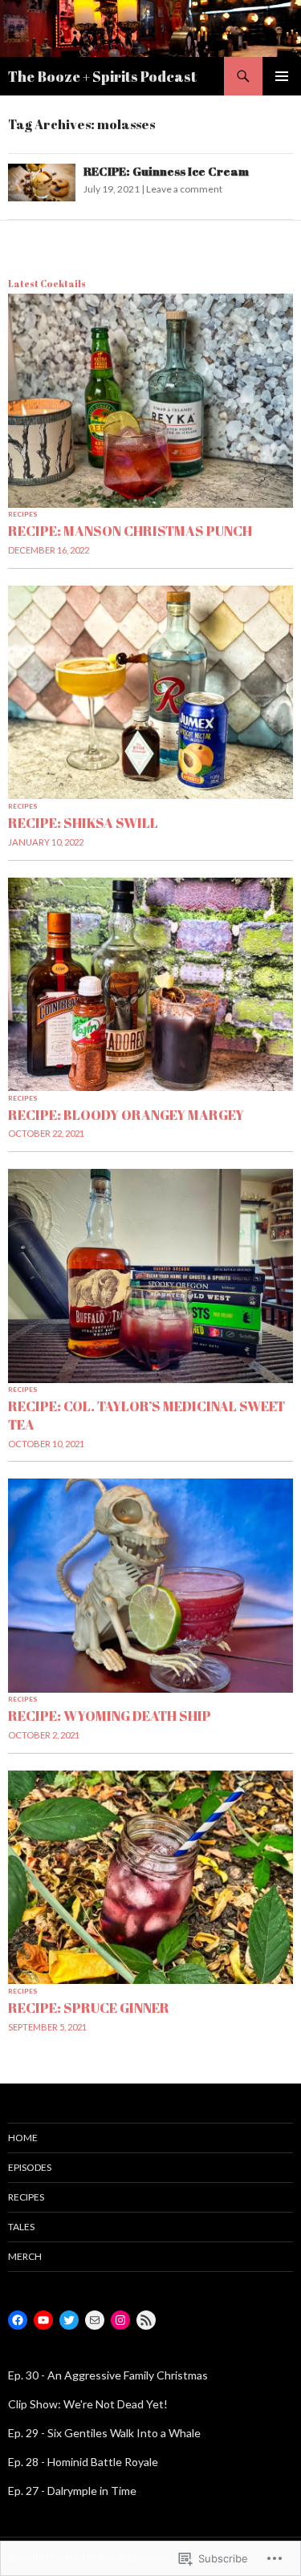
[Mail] (95, 2320)
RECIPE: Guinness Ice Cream (166, 171)
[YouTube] (43, 2320)
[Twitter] (69, 2320)
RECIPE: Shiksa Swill (83, 823)
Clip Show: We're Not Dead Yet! (88, 2404)
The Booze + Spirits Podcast (102, 76)
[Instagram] (120, 2320)
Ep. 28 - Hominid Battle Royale (83, 2462)
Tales (21, 2227)
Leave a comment (184, 189)
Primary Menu (282, 76)
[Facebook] (18, 2320)
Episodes (30, 2167)
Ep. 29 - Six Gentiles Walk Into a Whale (104, 2433)
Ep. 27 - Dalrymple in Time (72, 2491)
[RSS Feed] (146, 2320)
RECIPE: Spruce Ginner (89, 2008)
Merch (25, 2256)
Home (23, 2138)
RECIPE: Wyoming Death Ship (110, 1716)
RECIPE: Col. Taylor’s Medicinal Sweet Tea (146, 1415)
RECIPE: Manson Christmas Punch (130, 531)
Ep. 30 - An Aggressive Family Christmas (108, 2375)
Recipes (23, 514)
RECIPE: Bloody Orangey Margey (126, 1115)
